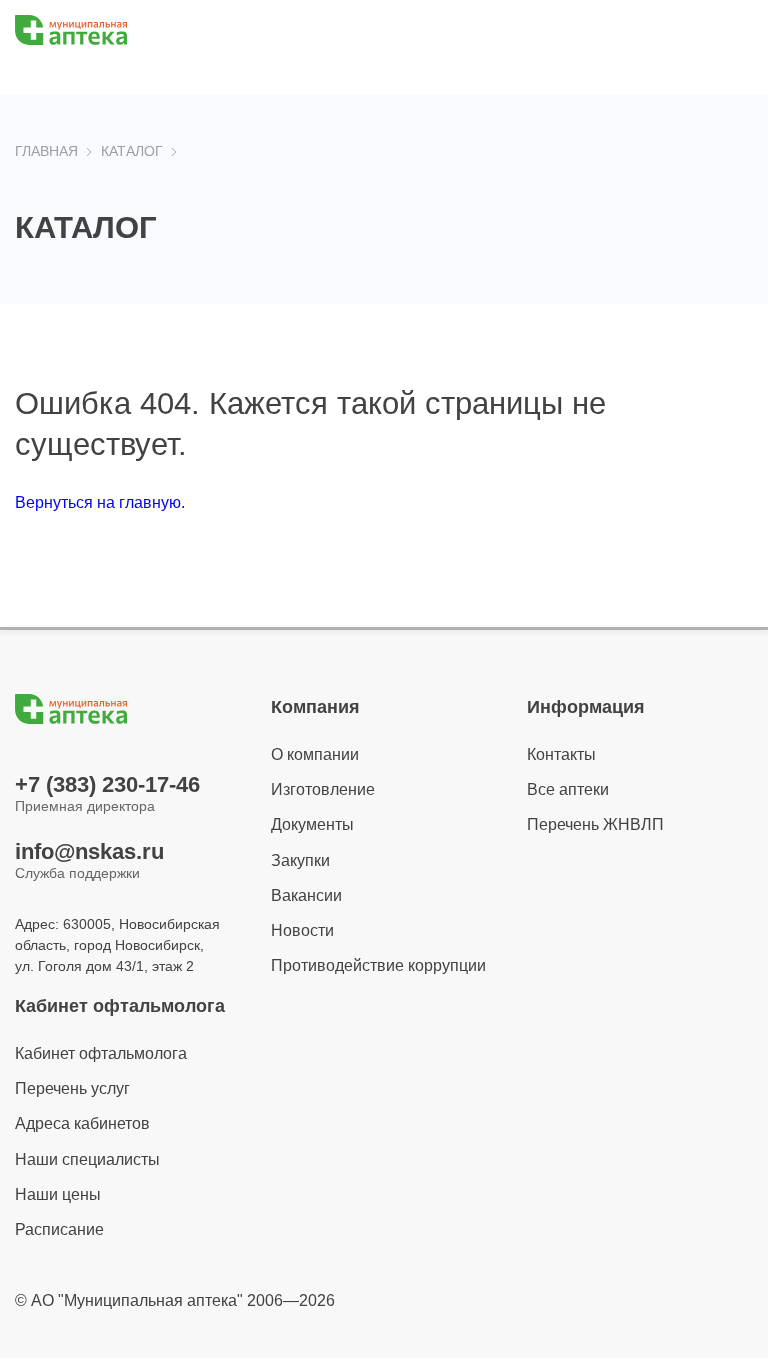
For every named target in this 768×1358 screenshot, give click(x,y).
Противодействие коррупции (378, 965)
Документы (312, 824)
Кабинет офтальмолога (101, 1053)
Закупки (300, 860)
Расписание (59, 1229)
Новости (302, 930)
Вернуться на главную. (100, 502)
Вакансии (306, 895)
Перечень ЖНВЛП (595, 824)
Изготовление (323, 789)
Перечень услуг (72, 1088)
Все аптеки (568, 789)
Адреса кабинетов (82, 1123)
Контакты (561, 754)
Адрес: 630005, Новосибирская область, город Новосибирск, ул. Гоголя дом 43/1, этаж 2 (117, 945)
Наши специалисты (87, 1159)
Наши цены (58, 1194)
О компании (315, 754)
